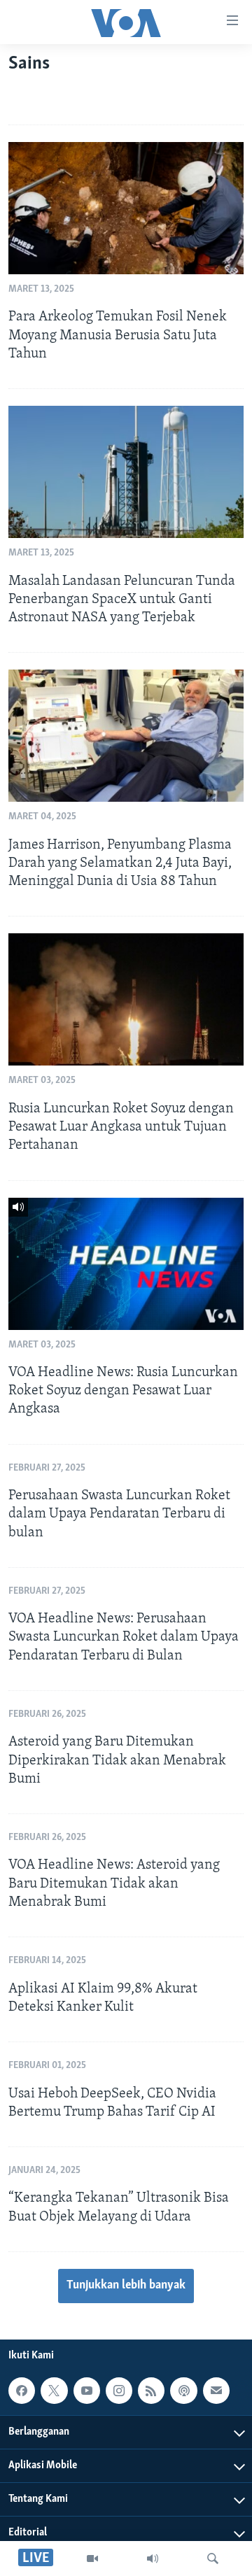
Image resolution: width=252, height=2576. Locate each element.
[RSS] (151, 2391)
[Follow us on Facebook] (22, 2391)
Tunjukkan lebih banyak (126, 2286)
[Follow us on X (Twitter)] (54, 2391)
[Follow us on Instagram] (119, 2391)
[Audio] (153, 2559)
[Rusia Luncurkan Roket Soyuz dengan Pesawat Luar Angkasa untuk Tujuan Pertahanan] (126, 999)
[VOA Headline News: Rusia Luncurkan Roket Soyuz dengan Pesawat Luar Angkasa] (126, 1264)
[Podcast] (183, 2391)
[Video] (92, 2559)
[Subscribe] (216, 2391)
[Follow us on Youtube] (87, 2391)
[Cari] (213, 2559)
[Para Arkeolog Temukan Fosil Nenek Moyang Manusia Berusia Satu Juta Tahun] (126, 208)
